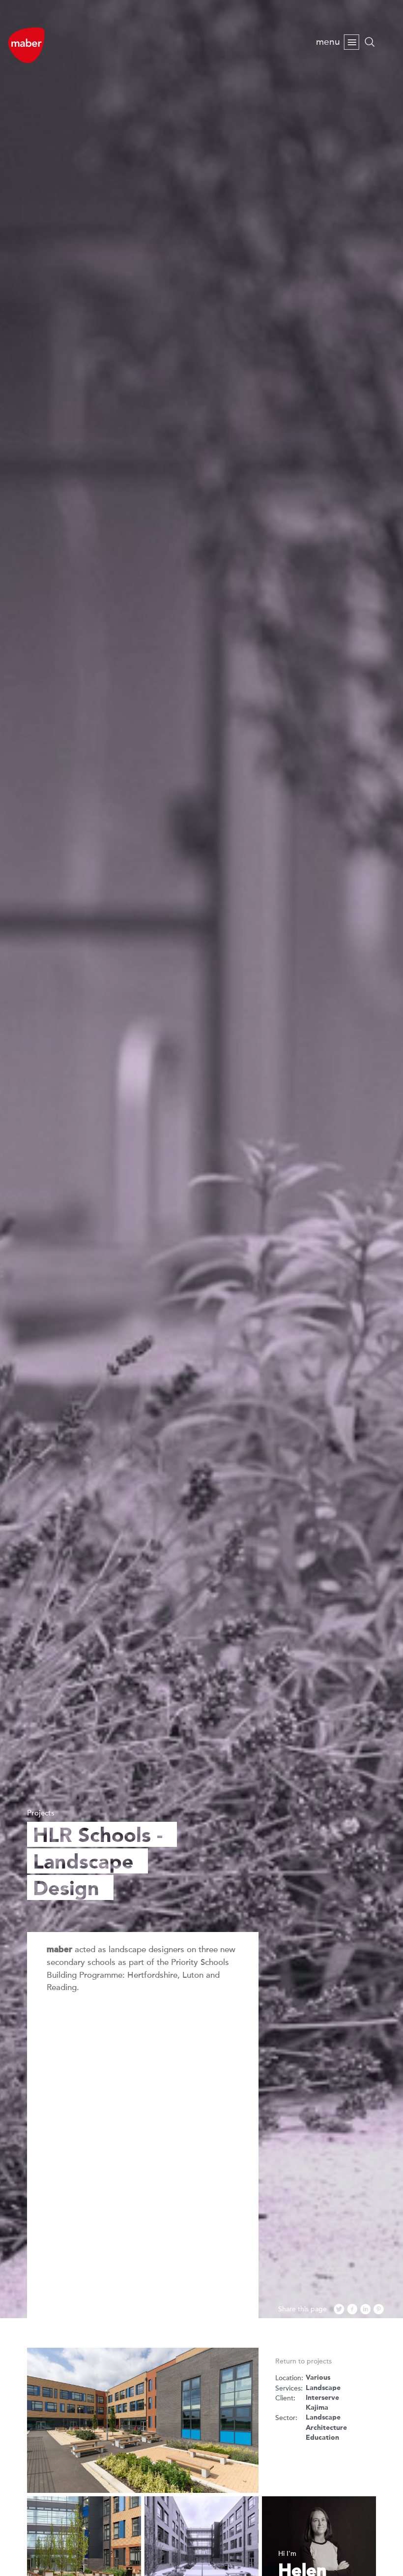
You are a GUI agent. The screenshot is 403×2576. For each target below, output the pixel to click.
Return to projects (303, 2361)
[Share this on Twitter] (339, 2310)
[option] (201, 1159)
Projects (41, 1813)
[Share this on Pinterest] (379, 2310)
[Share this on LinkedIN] (366, 2310)
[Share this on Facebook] (352, 2310)
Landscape (323, 2388)
